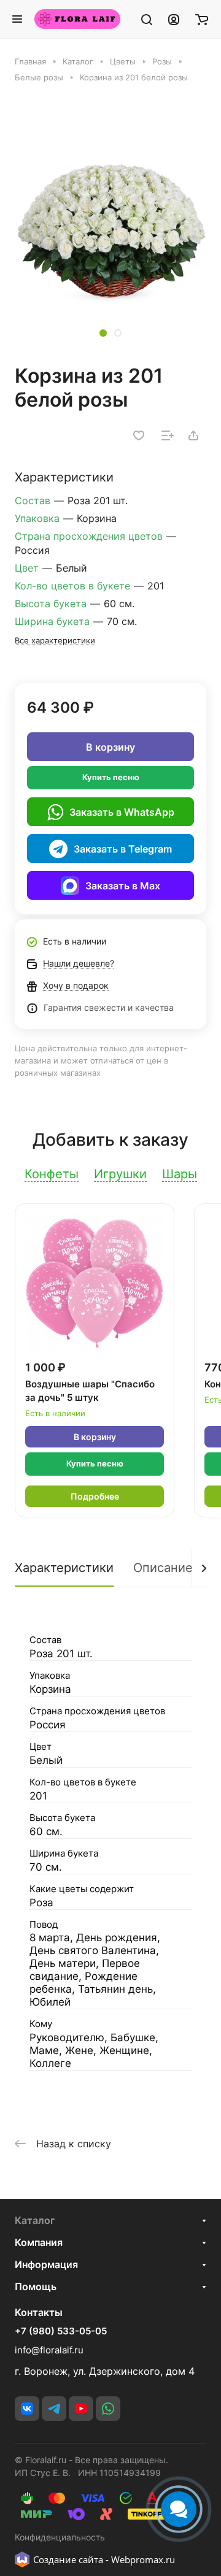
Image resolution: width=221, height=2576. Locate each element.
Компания (39, 2242)
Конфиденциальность (60, 2537)
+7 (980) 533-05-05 (61, 2331)
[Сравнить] (168, 435)
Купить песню (111, 777)
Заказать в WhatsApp (122, 812)
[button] (103, 333)
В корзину (110, 747)
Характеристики (64, 1568)
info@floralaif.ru (49, 2350)
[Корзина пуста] (202, 19)
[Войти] (174, 19)
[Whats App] (108, 2409)
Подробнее (95, 1496)
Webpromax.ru (143, 2559)
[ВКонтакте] (27, 2409)
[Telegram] (54, 2409)
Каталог (35, 2220)
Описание (163, 1568)
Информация (46, 2264)
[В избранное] (139, 435)
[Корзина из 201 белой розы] (110, 229)
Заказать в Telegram (123, 849)
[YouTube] (81, 2409)
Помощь (36, 2287)
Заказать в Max (123, 886)
